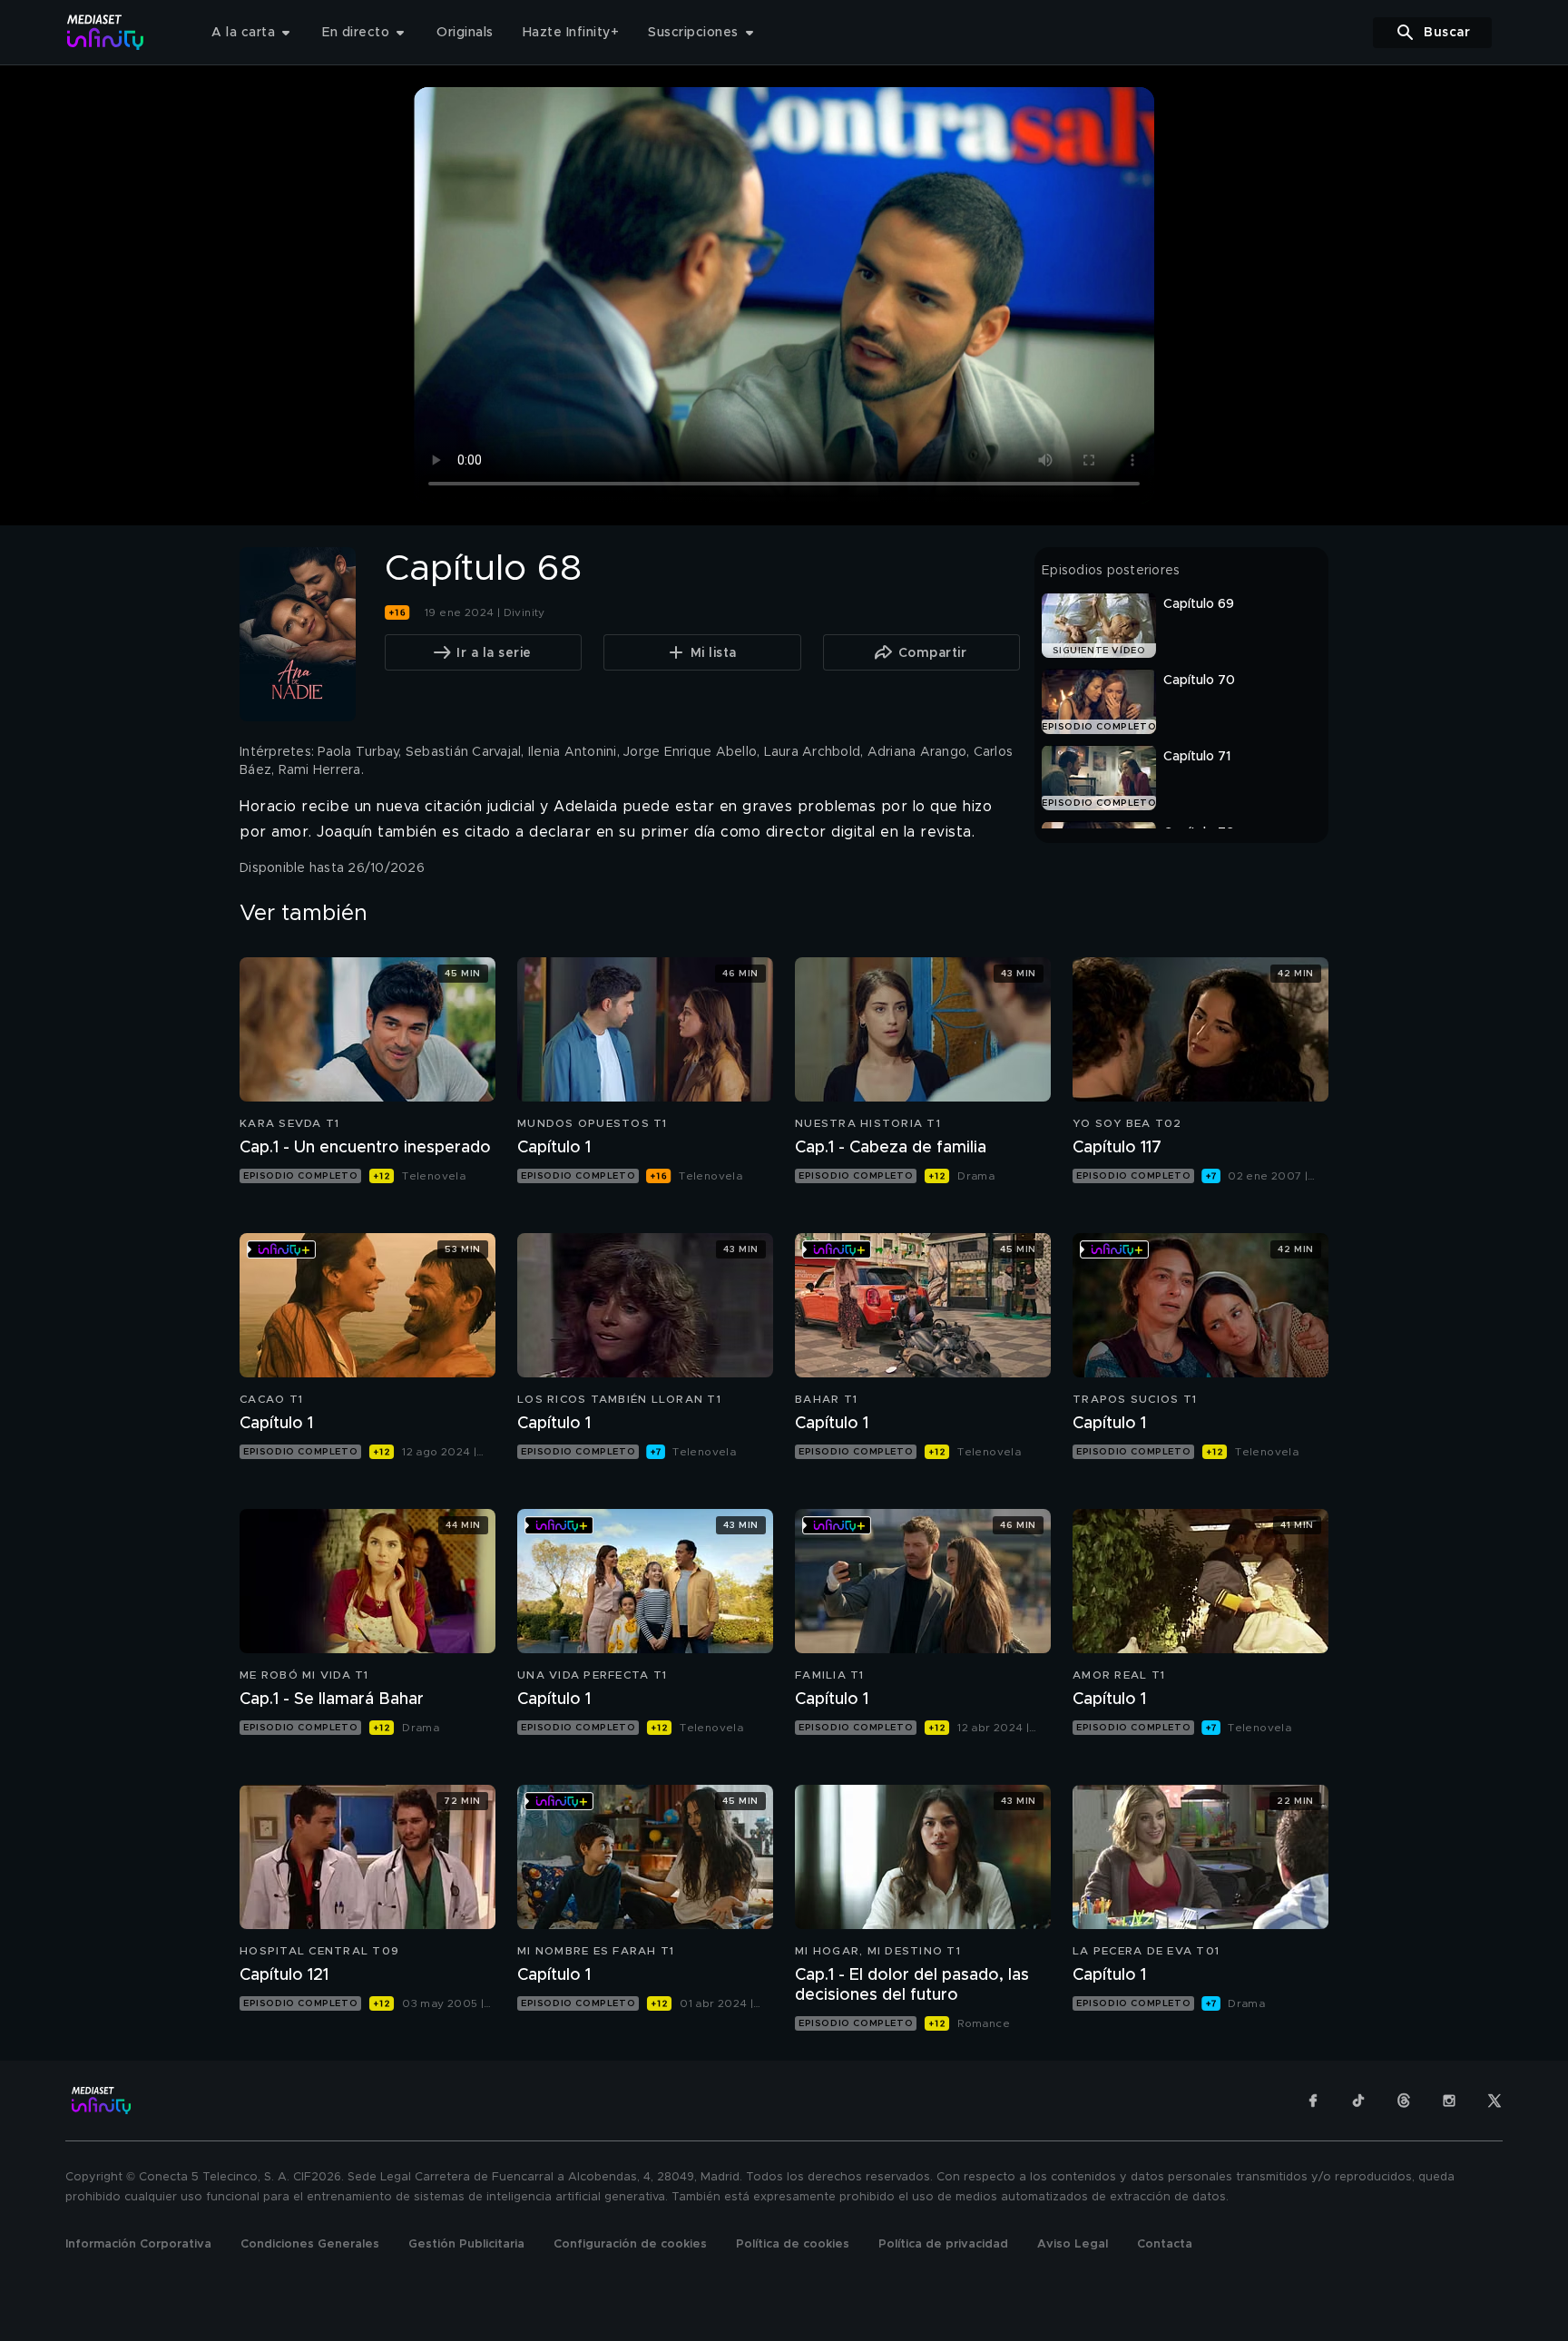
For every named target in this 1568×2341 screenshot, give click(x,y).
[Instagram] (1449, 2101)
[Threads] (1404, 2101)
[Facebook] (1313, 2101)
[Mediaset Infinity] (106, 32)
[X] (1494, 2101)
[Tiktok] (1358, 2101)
